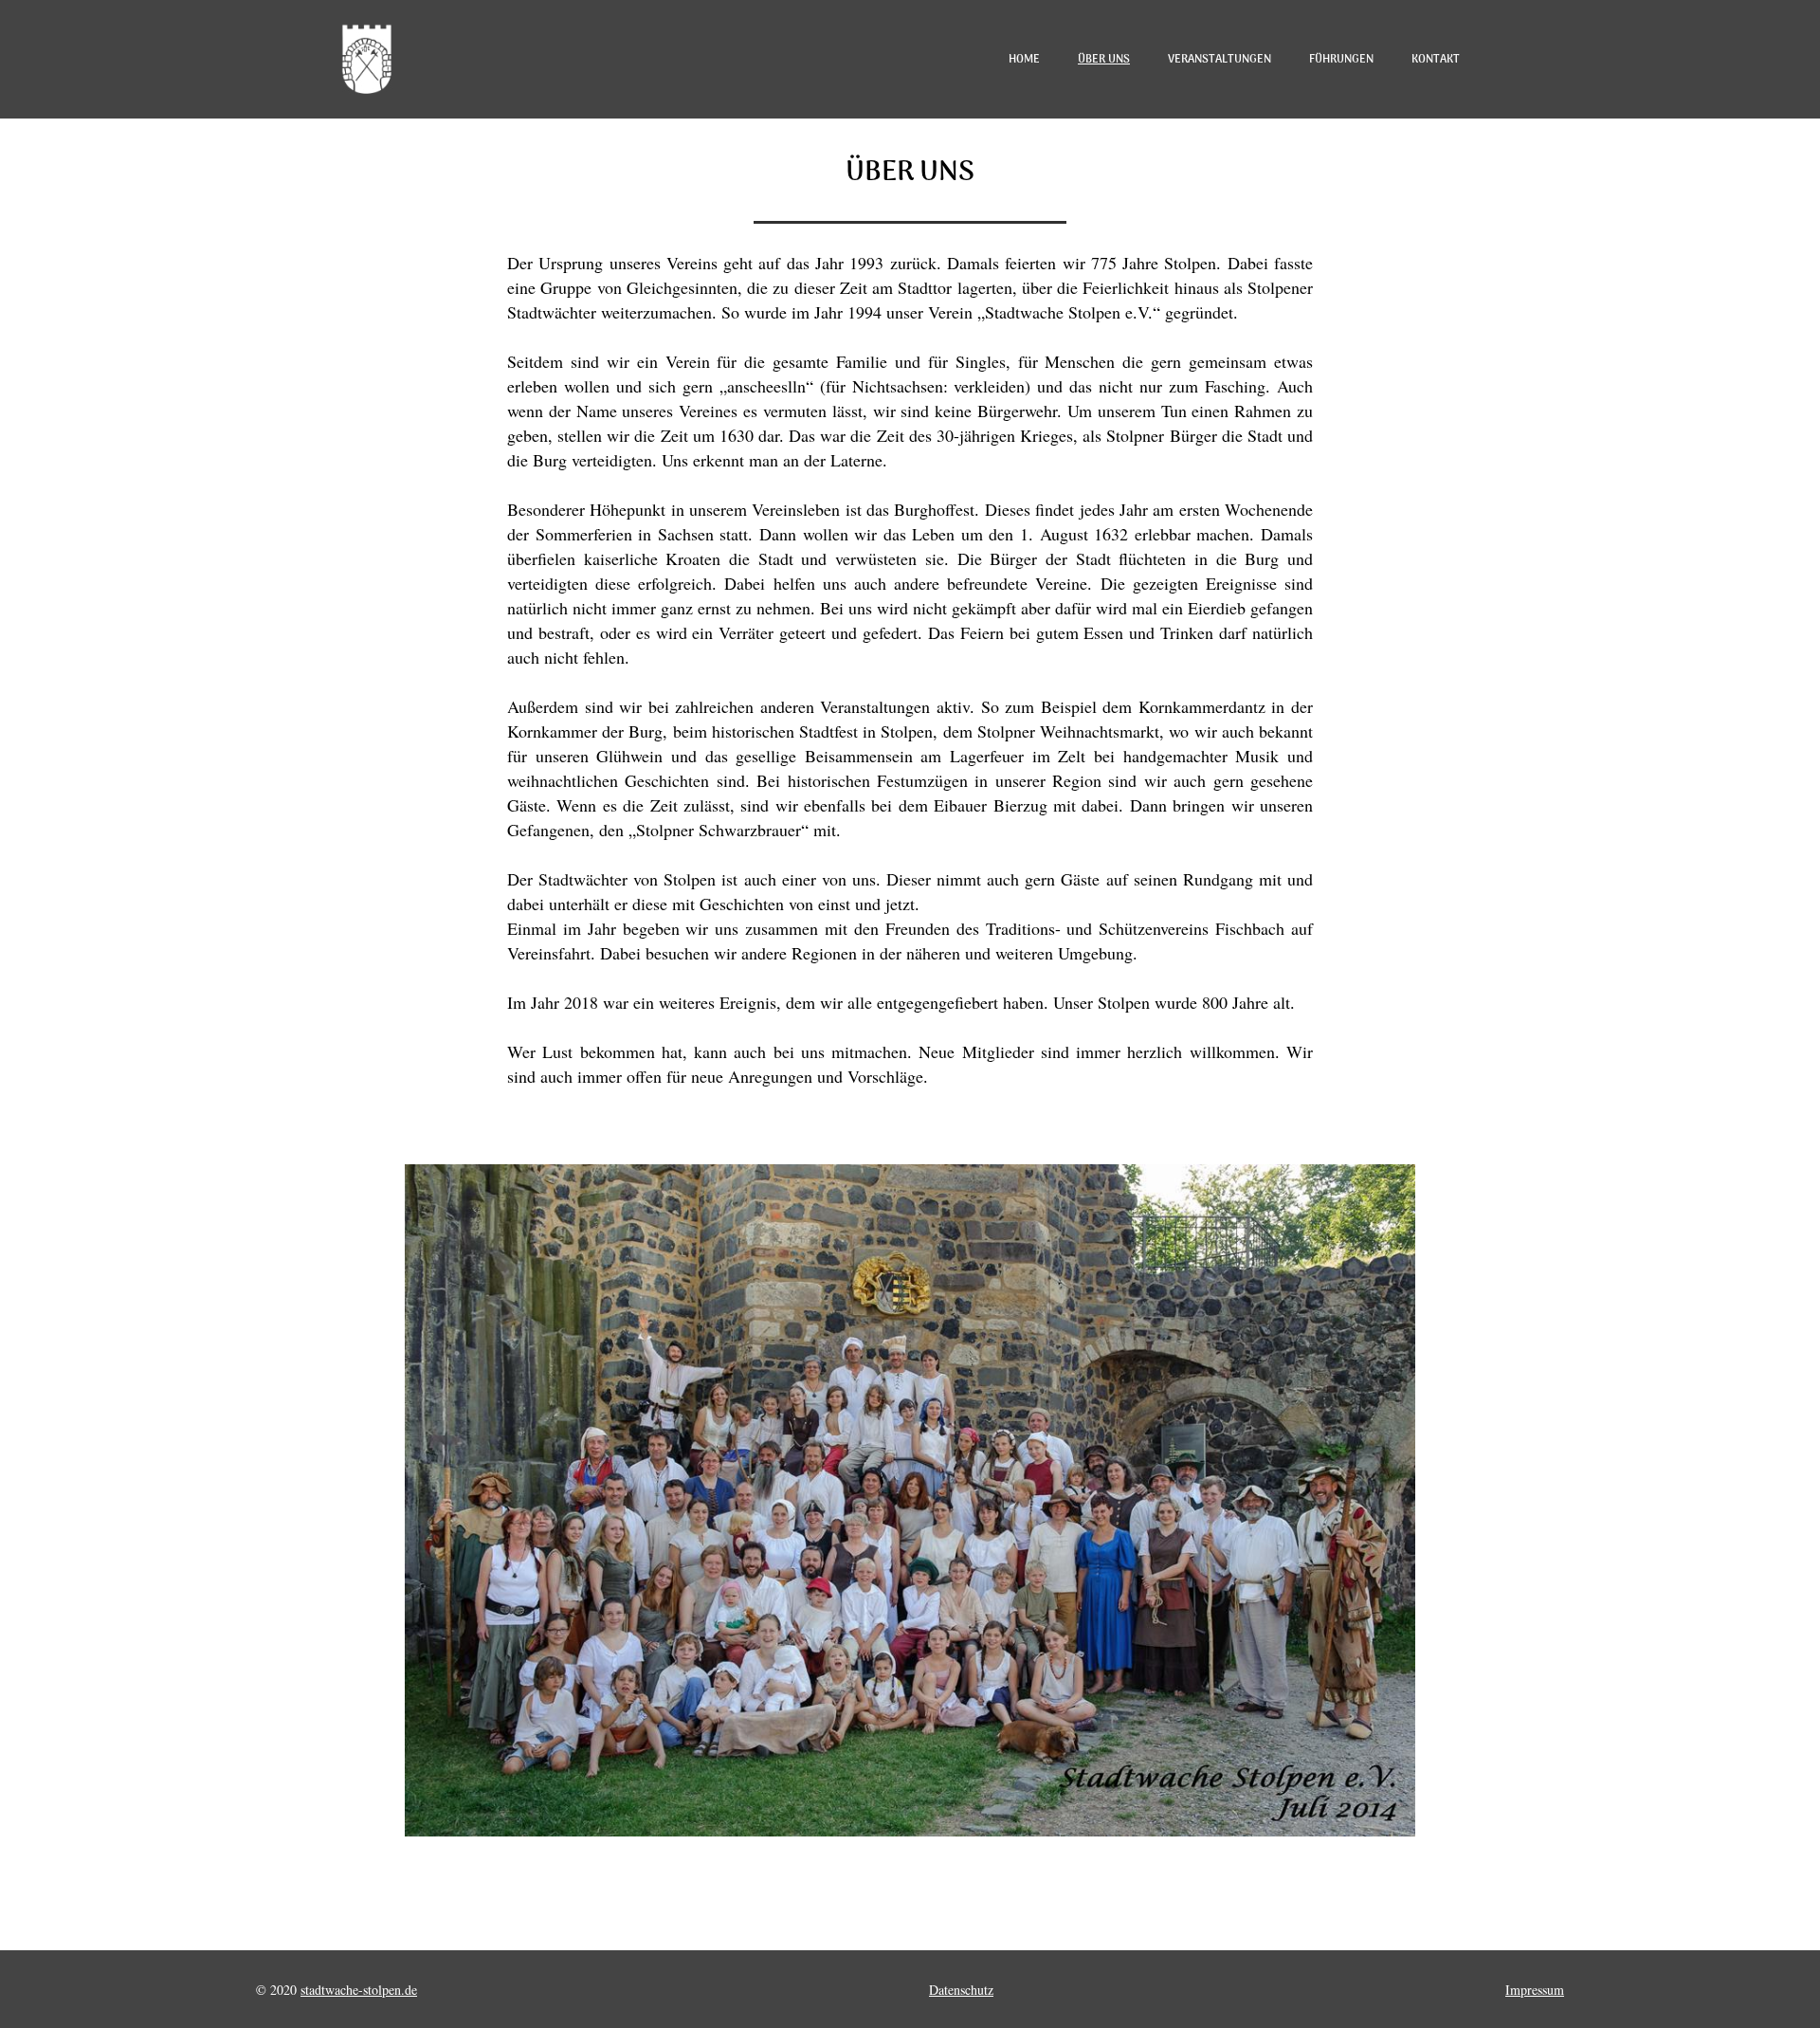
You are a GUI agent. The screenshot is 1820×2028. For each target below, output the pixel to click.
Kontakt (1436, 60)
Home (1024, 60)
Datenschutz (961, 1990)
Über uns (1104, 60)
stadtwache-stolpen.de (359, 1990)
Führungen (1341, 60)
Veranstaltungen (1219, 60)
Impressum (1535, 1990)
